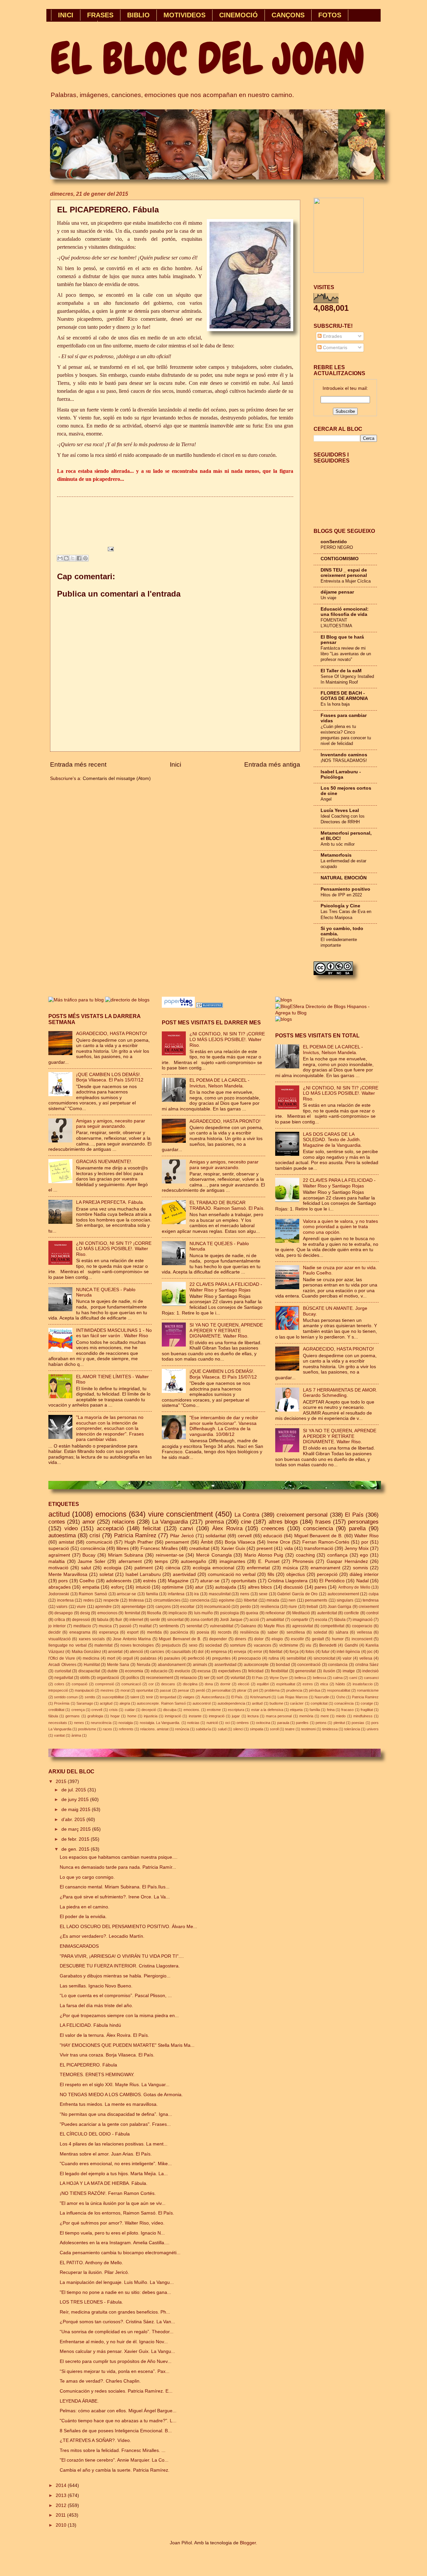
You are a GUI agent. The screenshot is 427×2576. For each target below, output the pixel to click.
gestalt (318, 1639)
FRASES (100, 15)
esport (133, 1632)
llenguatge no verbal (68, 1645)
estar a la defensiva (267, 1710)
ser (207, 1678)
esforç (118, 1587)
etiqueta (296, 1710)
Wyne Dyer (279, 1678)
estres (308, 1684)
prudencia (294, 1690)
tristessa (136, 1600)
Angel (326, 799)
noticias (193, 1723)
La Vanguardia (170, 1522)
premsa (215, 1522)
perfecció (196, 1658)
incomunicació (217, 1607)
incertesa (65, 1600)
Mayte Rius (274, 1626)
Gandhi (351, 1645)
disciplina (190, 1684)
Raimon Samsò (93, 1594)
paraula (283, 1723)
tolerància (352, 1729)
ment (325, 1716)
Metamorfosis (336, 855)
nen (292, 1600)
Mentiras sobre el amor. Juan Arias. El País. (106, 2154)
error (258, 1652)
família (315, 1710)
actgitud (106, 1703)
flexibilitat (279, 1671)
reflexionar (275, 1613)
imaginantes (232, 1561)
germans (73, 1716)
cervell (245, 1536)
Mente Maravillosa (68, 1574)
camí (353, 1678)
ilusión (329, 1671)
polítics (133, 1678)
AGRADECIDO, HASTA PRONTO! (112, 1034)
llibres (123, 1548)
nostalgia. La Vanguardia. (160, 1723)
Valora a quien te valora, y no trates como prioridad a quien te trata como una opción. (340, 1227)
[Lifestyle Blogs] (209, 1006)
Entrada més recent (78, 764)
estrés (150, 1581)
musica (105, 1626)
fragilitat (367, 1710)
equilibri (263, 1684)
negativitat (64, 1678)
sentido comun (66, 1697)
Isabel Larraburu (143, 1574)
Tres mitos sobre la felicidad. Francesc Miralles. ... (113, 2450)
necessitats (58, 1723)
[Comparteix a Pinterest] (85, 558)
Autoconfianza (213, 1697)
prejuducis (171, 1645)
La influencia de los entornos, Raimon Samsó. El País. (117, 2213)
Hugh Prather (139, 1542)
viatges (189, 1697)
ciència (173, 1568)
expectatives (230, 1671)
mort (111, 1658)
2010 (62, 2525)
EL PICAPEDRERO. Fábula (88, 2065)
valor (347, 1658)
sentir (155, 1620)
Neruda (144, 1665)
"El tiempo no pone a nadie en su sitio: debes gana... (115, 2292)
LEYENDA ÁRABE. (79, 2401)
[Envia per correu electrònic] (60, 558)
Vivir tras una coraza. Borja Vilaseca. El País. (107, 2055)
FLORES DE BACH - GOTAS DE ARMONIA (344, 696)
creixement (369, 1607)
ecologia (113, 1568)
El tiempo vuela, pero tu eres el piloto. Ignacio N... (112, 2233)
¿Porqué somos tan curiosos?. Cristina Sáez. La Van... (117, 2322)
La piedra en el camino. (85, 1907)
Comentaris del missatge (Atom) (117, 778)
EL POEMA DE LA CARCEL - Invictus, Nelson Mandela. (220, 1083)
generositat (305, 1671)
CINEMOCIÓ (239, 15)
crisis (113, 1710)
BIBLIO (138, 15)
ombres (243, 1723)
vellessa (364, 1632)
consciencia (318, 1528)
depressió (81, 1620)
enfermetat (258, 1568)
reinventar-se (170, 1555)
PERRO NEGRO (337, 547)
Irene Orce (279, 1542)
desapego (64, 1613)
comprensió (105, 1684)
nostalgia (126, 1723)
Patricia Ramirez (365, 1697)
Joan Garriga (339, 1607)
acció (254, 1620)
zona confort (202, 1620)
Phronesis (303, 1561)
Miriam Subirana (126, 1555)
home (132, 1716)
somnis (360, 1568)
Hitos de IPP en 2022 (341, 895)
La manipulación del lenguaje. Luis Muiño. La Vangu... (117, 2282)
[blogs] (284, 1019)
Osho (341, 1697)
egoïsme (227, 1600)
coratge (367, 1703)
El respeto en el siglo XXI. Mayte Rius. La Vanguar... (115, 2085)
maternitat (103, 1645)
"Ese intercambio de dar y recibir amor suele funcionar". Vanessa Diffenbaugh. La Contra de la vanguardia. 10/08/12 (224, 1426)
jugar (236, 1716)
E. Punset (269, 1561)
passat (165, 1690)
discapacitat (89, 1671)
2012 (62, 2505)
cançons (163, 1607)
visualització (60, 1639)
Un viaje (328, 598)
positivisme (87, 1729)
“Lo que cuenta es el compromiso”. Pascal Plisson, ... (116, 1996)
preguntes (221, 1658)
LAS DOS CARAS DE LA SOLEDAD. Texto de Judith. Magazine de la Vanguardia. (332, 1140)
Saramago (85, 1703)
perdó (200, 1690)
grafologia (95, 1716)
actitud (59, 1514)
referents (126, 1729)
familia (152, 1594)
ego (364, 1555)
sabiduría (203, 1729)
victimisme (289, 1645)
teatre (290, 1729)
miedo (341, 1716)
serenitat (194, 1626)
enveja (240, 1652)
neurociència (101, 1723)
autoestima (62, 1535)
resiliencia (270, 1607)
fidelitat (276, 1652)
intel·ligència (348, 1652)
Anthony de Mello (354, 1587)
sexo (193, 1645)
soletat (106, 1574)
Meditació (301, 1613)
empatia (91, 1587)
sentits (90, 1697)
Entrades (332, 336)
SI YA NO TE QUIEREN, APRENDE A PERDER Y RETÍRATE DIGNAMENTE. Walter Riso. (226, 1331)
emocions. (192, 1710)
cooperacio (362, 1626)
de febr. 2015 (76, 1839)
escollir (297, 1639)
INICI (66, 15)
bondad (283, 1665)
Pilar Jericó (182, 1536)
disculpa (170, 1710)
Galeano (248, 1626)
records (225, 1632)
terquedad (168, 1697)
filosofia (154, 1613)
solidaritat (216, 1536)
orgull (128, 1658)
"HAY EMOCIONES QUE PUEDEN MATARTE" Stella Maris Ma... (127, 2045)
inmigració (173, 1716)
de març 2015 (77, 1829)
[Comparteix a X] (73, 558)
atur (199, 1587)
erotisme (214, 1710)
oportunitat (145, 1690)
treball (312, 1607)
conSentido (334, 542)
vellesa (366, 1658)
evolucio (182, 1671)
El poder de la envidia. (83, 1917)
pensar (183, 1690)
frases (323, 1522)
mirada (273, 1600)
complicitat (319, 1703)
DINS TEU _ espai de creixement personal (344, 573)
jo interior (57, 1626)
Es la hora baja (335, 704)
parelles (302, 1723)
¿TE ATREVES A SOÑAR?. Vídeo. (95, 2440)
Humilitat (92, 1665)
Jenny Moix (357, 1548)
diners (241, 1639)
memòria (306, 1716)
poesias (358, 1723)
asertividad (184, 1574)
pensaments (316, 1600)
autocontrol (201, 1703)
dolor (259, 1639)
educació (273, 1536)
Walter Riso (366, 1536)
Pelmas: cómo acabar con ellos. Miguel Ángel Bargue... (118, 2411)
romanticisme (368, 1690)
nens (245, 1594)
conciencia (200, 1600)
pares (321, 1587)
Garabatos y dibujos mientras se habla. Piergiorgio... (115, 1976)
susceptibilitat (113, 1697)
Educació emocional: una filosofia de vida (345, 612)
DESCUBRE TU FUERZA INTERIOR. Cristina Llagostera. (120, 1966)
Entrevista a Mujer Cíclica (346, 581)
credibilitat (56, 1710)
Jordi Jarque (231, 1620)
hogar (115, 1716)
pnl (256, 1690)
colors (59, 1684)
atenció (136, 1652)
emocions (111, 1514)
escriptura (236, 1710)
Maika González (86, 1652)
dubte (113, 1671)
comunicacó (131, 1684)
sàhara (342, 1632)
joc (370, 1652)
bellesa (300, 1678)
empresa (219, 1652)
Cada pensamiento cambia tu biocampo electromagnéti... (120, 2253)
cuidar (130, 1710)
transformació (319, 1548)
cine (246, 1522)
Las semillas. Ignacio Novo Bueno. (96, 1986)
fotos (310, 1652)
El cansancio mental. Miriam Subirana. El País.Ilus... (115, 1887)
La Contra (247, 1515)
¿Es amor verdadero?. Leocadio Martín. (102, 1936)
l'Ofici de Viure (62, 1658)
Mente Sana (118, 1665)
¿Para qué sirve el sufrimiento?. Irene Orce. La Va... (115, 1897)
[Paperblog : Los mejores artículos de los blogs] (179, 1006)
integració (217, 1716)
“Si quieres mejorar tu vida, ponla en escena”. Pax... (115, 2371)
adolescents (119, 1581)
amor (89, 1522)
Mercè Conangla (214, 1555)
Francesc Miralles (159, 1548)
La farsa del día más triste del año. (96, 2006)
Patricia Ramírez (135, 1535)
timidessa (330, 1729)
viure (81, 1607)
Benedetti (328, 1645)
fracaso (347, 1710)
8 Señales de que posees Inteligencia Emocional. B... (116, 2431)
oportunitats (244, 1581)
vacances (263, 1645)
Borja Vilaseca (240, 1542)
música (290, 1568)
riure (293, 1607)
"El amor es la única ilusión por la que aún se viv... (113, 2203)
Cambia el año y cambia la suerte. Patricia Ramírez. (115, 2470)
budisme (276, 1703)
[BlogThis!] (66, 558)
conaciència (344, 1703)
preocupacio (250, 1658)
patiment (144, 1568)
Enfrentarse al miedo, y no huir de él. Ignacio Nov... (114, 2342)
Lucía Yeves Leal (340, 810)
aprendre (103, 1607)
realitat (145, 1626)
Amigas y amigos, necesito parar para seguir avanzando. (111, 1124)
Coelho (87, 1581)
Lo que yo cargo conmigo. (87, 1877)
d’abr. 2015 (74, 1820)
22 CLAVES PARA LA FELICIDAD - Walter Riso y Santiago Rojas (226, 1287)
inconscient (362, 1639)
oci (228, 1723)
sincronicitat (324, 1658)
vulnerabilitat (222, 1626)
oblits (85, 1678)
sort (220, 1678)
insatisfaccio (363, 1684)
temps (161, 1561)
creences (273, 1528)
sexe (263, 1594)
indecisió (370, 1671)
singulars (345, 1600)
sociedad (213, 1645)
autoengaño (193, 1561)
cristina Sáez (367, 1665)
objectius (296, 1574)
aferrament (130, 1561)
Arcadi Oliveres (62, 1665)
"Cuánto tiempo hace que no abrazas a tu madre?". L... (118, 2421)
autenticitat (327, 1613)
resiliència (250, 1632)
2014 (62, 2485)
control (372, 1613)
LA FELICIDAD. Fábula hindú (90, 2025)
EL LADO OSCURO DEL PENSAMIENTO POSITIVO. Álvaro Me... (128, 1927)
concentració (309, 1665)
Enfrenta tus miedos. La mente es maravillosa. (109, 2104)
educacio (159, 1671)
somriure (238, 1645)
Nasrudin (322, 1697)
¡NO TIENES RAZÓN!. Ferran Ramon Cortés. (108, 2193)
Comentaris (334, 348)
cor (151, 1684)
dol (201, 1652)
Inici (175, 764)
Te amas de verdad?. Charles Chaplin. (100, 2381)
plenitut (339, 1723)
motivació (58, 1568)
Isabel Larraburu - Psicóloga (341, 774)
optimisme (173, 1587)
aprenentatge (134, 1607)
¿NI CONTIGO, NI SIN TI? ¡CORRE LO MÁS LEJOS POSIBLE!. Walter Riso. (114, 1249)
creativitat (199, 1548)
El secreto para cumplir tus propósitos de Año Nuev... (116, 2361)
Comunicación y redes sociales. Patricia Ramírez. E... (116, 2391)
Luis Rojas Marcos (293, 1697)
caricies (157, 1652)
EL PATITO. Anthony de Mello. (91, 2263)
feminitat (132, 1613)
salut (86, 1568)
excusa (204, 1671)
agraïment (59, 1555)
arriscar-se (126, 1594)
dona (209, 1684)
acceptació (110, 1528)
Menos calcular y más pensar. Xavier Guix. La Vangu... (117, 2351)
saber (273, 1632)
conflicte (351, 1613)
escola (321, 1620)
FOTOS (330, 15)
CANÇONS (288, 15)
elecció (244, 1684)
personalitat (221, 1690)
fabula (103, 1620)
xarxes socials (92, 1639)
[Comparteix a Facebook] (79, 558)
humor (338, 1639)
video (71, 1528)
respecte (111, 1600)
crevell (97, 1710)
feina (331, 1710)
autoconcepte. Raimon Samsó (161, 1703)
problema (272, 1690)
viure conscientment (180, 1514)
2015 (62, 1782)
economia (134, 1671)
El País (354, 1515)
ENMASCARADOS (79, 1946)
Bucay (89, 1555)
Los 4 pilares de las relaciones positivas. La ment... (114, 2144)
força (294, 1652)
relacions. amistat (154, 1729)
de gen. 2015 (76, 1849)
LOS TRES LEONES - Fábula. (91, 2302)
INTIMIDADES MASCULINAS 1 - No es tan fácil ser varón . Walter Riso (114, 1333)
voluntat (238, 1678)
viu (309, 1645)
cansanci (371, 1678)
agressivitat (303, 1626)
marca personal (279, 1716)
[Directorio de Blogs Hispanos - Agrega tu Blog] (327, 1013)
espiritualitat (286, 1684)
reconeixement (160, 1678)
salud (222, 1729)
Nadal (362, 1581)
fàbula (53, 1716)
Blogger (248, 2543)
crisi (95, 1535)
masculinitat (220, 1594)
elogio (277, 1639)
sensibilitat (296, 1658)
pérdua (315, 1690)
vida (289, 1548)
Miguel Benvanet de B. (180, 1639)
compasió (80, 1684)
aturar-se (210, 1581)
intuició (143, 1587)
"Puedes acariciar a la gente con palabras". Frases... (115, 2124)
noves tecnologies (137, 1645)
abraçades (60, 1587)
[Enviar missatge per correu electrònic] (110, 549)
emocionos (107, 1613)
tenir (150, 1697)
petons (321, 1723)
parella (357, 1528)
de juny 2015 (76, 1800)
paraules (172, 1658)
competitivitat (332, 1626)
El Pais (257, 1678)
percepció (327, 1574)
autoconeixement (343, 1594)
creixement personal (302, 1515)
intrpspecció (58, 1690)
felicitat (152, 1528)
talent (135, 1697)
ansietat (115, 1652)
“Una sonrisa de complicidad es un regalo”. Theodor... (117, 2332)
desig (85, 1613)
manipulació (84, 1690)
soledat (320, 1632)
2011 (61, 2515)
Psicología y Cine (340, 906)
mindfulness (363, 1716)
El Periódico (332, 1581)
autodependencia (231, 1703)
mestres (107, 1690)
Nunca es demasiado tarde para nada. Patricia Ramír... (118, 1867)
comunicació (99, 1542)
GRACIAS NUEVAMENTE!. (104, 1162)
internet (136, 1620)
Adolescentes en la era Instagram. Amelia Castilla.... (115, 2243)
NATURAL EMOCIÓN (344, 878)
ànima (76, 1735)
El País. (237, 1697)
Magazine (178, 1581)
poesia (203, 1632)
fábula (340, 1620)
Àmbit (207, 1542)
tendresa (371, 1600)
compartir (300, 1620)
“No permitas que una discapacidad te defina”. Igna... (116, 2114)
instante (195, 1716)
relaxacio (188, 1678)
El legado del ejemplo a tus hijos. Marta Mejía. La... (114, 2174)
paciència (179, 1632)
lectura (253, 1716)
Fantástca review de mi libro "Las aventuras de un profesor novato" (346, 654)
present (265, 1548)
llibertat (251, 1600)
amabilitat (275, 1620)
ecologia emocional (213, 1568)
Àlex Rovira (227, 1528)
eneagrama (80, 1632)
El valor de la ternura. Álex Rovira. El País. (104, 2035)
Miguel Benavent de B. (318, 1536)
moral (125, 1690)
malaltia (57, 1561)
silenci (238, 1729)
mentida (154, 1632)
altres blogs (283, 1522)
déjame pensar (337, 592)
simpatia (257, 1729)
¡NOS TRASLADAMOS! (344, 760)
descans (168, 1684)
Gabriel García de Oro (297, 1594)
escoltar (187, 1607)
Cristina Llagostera (288, 1581)
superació (59, 1548)
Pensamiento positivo (345, 889)
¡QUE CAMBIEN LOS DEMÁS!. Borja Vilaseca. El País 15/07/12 (110, 1077)
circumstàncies (167, 1600)
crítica (60, 1620)
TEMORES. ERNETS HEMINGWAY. (97, 2075)
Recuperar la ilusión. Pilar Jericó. (94, 2272)
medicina (91, 1658)
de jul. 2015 (74, 1790)
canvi (186, 1528)
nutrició (212, 1723)
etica (324, 1684)
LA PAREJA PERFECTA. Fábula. (110, 1202)
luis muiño (203, 1613)
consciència (93, 1548)
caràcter (297, 1703)
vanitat (59, 1735)
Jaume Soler (92, 1561)
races (107, 1729)
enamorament (325, 1568)
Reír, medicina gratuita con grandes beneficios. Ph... (115, 2312)
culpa (374, 1594)
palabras (148, 1658)
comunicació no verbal (232, 1574)
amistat (66, 1542)
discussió (293, 1587)
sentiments (169, 1626)
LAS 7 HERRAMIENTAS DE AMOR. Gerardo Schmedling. (340, 1393)
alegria (125, 1703)
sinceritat (175, 1620)
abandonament (172, 1665)
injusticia (151, 1716)
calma (338, 1678)
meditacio (82, 1626)
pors (63, 1581)
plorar (242, 1690)
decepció (149, 1710)
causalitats (181, 1652)
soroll (274, 1729)
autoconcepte (256, 1665)
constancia (338, 1665)
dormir (225, 1684)
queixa (252, 1613)
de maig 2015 (77, 1810)
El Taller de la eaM (341, 671)
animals (200, 1665)
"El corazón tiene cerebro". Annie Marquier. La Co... (114, 2460)
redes (89, 1600)
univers (373, 1729)
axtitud (257, 1703)
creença (78, 1710)
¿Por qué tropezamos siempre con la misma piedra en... (119, 2016)
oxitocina (263, 1723)
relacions (123, 1522)
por (365, 1542)
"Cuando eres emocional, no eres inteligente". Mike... (116, 2164)
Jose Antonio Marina (132, 1639)
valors (62, 1607)
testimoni (308, 1729)
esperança (109, 1632)
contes (57, 1522)
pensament (177, 1542)
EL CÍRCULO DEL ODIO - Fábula (95, 2134)
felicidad (256, 1671)
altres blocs (260, 1587)
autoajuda (226, 1587)
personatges (363, 1522)
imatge (349, 1671)
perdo (246, 1607)
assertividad (226, 1665)
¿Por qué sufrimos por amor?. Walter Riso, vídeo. (112, 2223)
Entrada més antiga (272, 764)
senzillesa (296, 1632)
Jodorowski (59, 1594)
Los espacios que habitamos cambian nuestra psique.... (119, 1857)
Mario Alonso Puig (264, 1555)
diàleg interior (364, 1574)
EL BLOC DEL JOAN (207, 59)
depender (218, 1639)
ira (196, 1594)
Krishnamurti (260, 1697)
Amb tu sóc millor (338, 844)
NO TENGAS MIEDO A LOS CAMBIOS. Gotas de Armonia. (121, 2095)
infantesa (176, 1594)
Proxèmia (62, 1703)
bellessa (320, 1678)
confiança (337, 1555)
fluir (119, 1620)
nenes (79, 1723)
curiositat (63, 1671)
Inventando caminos (344, 755)
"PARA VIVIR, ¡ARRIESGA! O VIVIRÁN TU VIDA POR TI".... (122, 1956)
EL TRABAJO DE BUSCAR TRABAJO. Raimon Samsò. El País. (227, 1205)
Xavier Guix (233, 1548)
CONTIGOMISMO (340, 559)
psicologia (230, 1613)
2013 (62, 2495)
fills (271, 1574)
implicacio (178, 1613)
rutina (274, 1658)
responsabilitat (339, 1690)
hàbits (340, 1684)
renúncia (182, 1729)
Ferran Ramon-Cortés (326, 1542)
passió (125, 1626)
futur (326, 1652)
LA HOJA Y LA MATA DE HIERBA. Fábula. (104, 2183)
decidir (55, 1632)
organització (108, 1678)
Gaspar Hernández (347, 1561)
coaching (305, 1555)
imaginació (363, 1620)
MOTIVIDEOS (184, 15)
